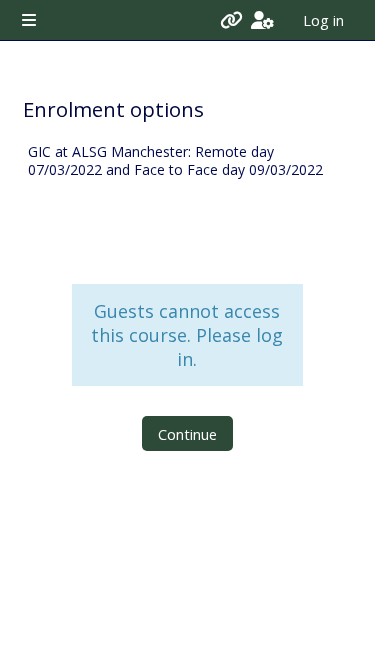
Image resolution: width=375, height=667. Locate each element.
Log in (323, 20)
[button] (262, 20)
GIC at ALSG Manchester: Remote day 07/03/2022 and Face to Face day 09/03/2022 (175, 161)
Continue (187, 434)
